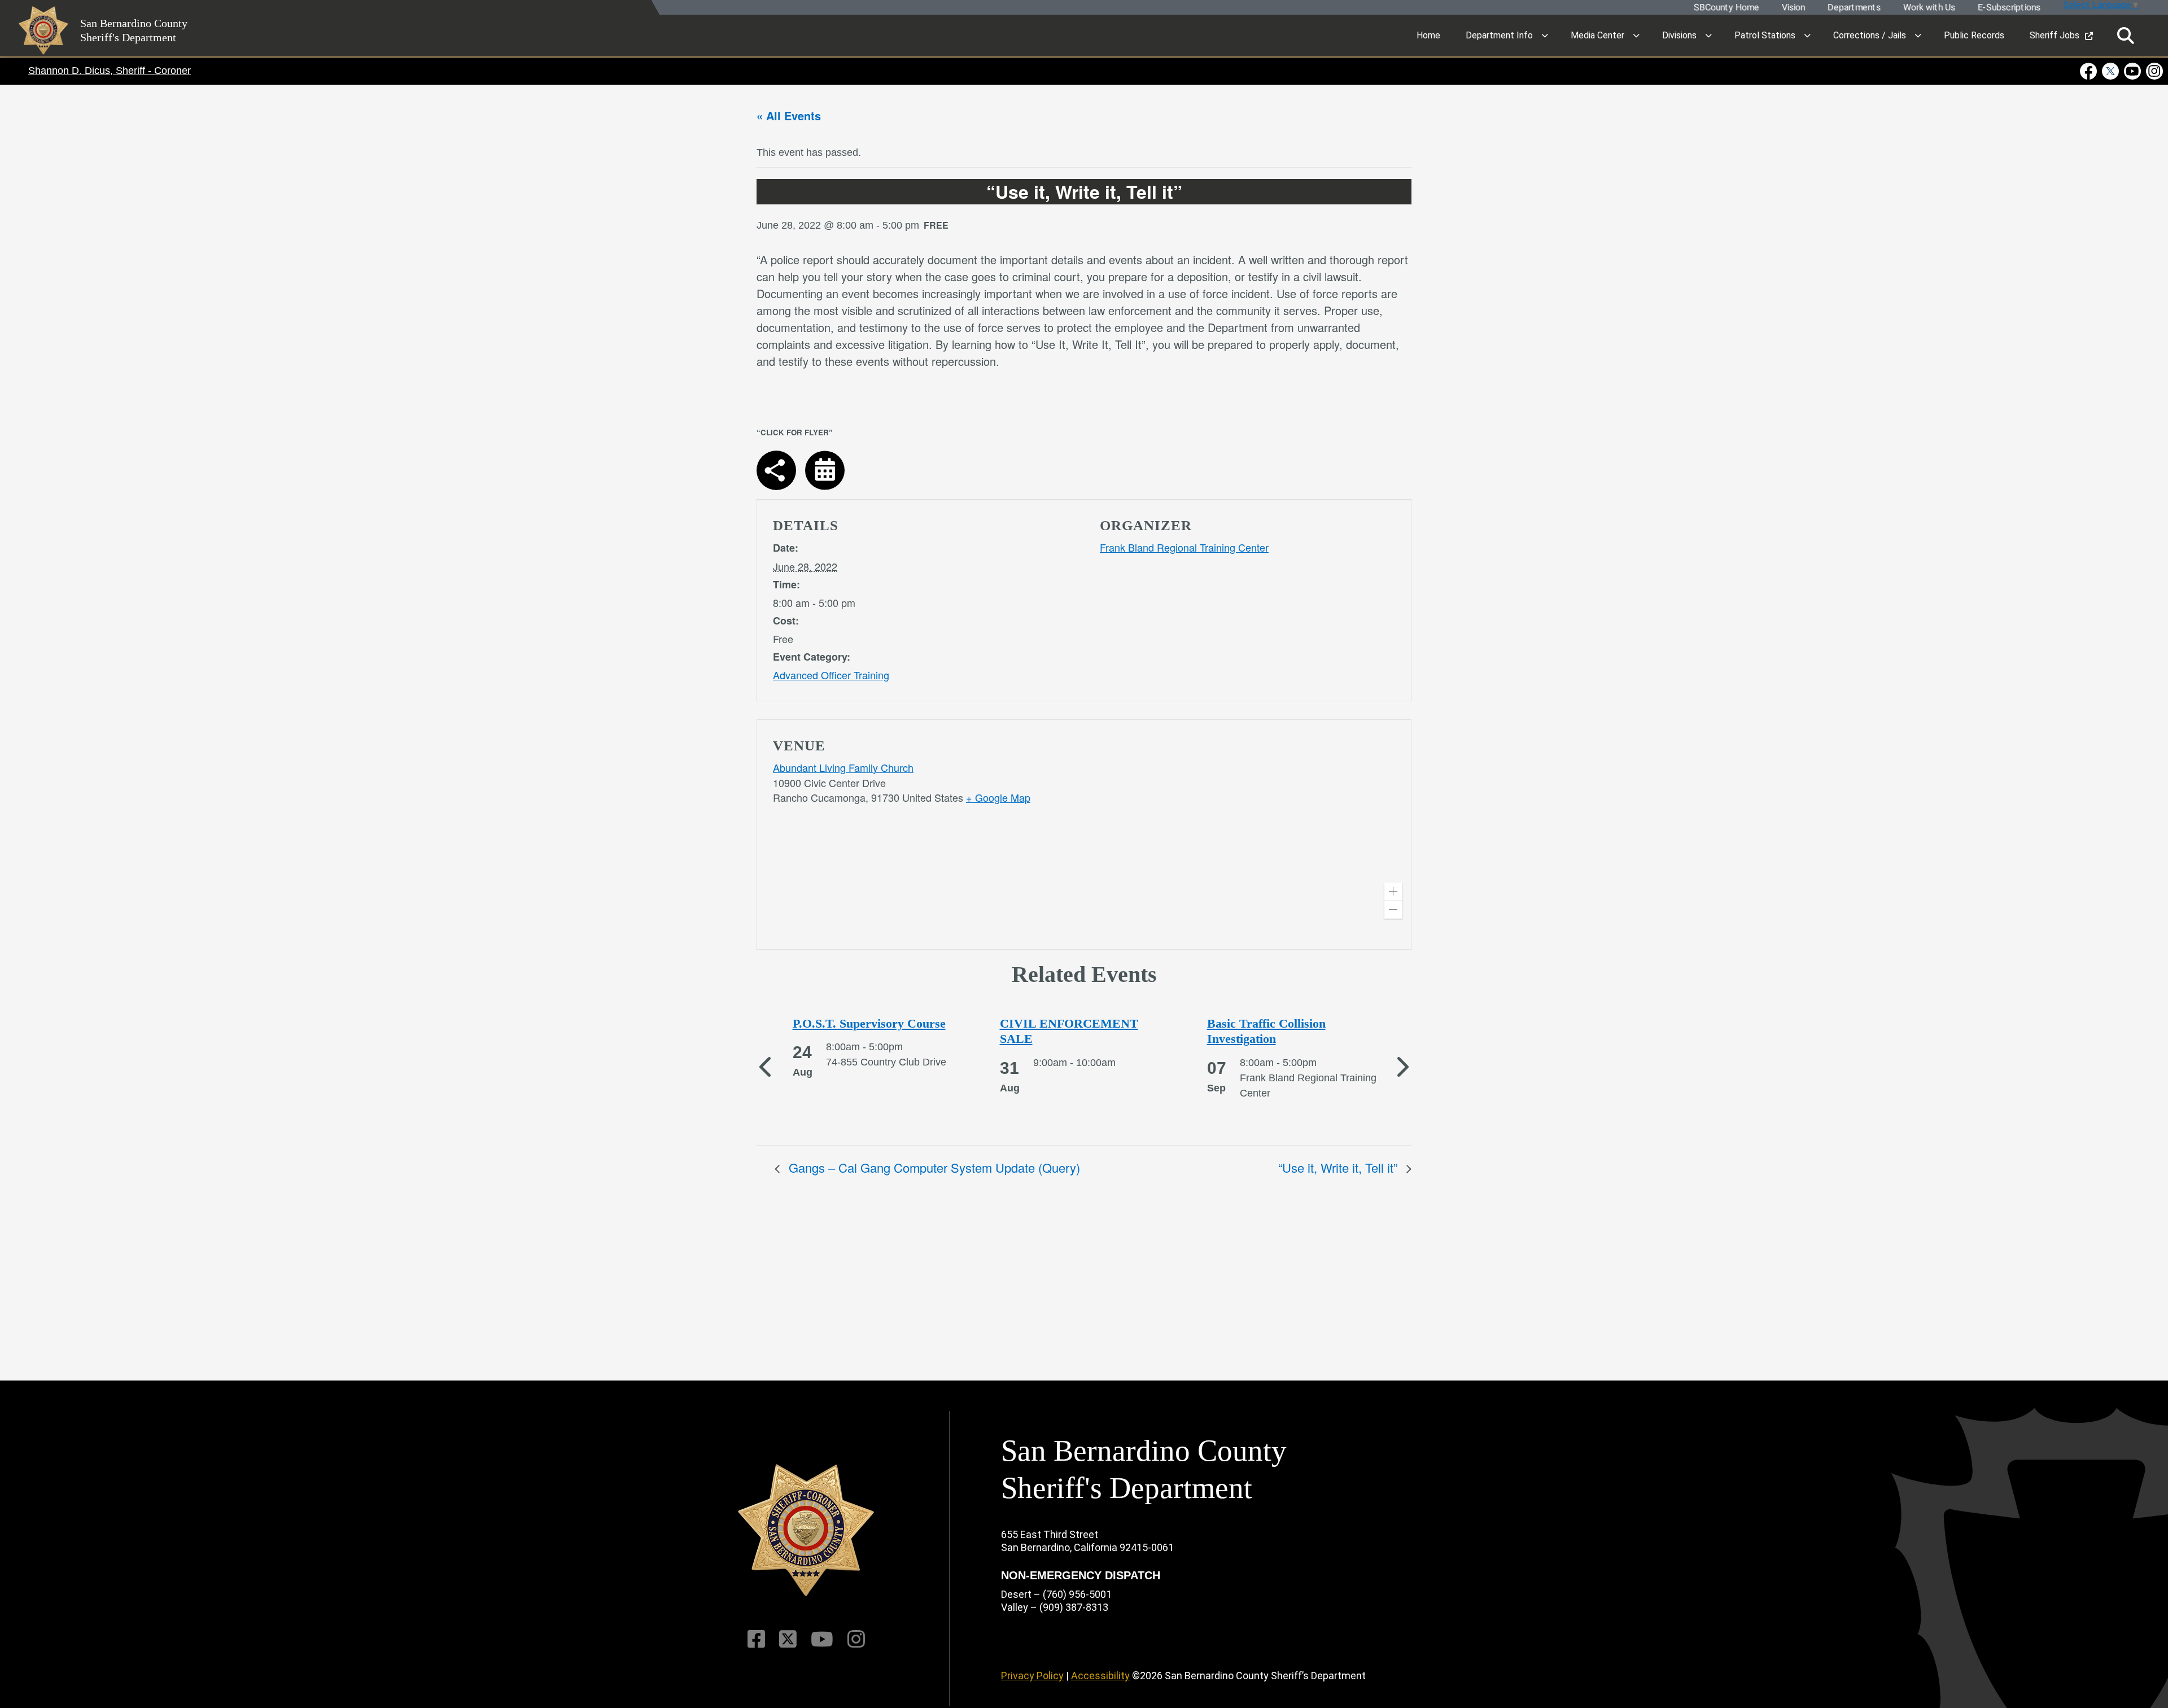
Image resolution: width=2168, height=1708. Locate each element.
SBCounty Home (1726, 8)
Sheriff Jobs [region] (2055, 35)
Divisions (1679, 35)
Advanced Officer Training (831, 675)
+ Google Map (998, 797)
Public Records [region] (1974, 35)
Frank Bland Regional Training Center (1184, 547)
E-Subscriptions (2009, 8)
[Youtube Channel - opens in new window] (2133, 71)
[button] (1393, 892)
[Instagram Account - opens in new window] (2154, 71)
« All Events (789, 115)
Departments (1854, 8)
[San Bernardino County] (806, 1530)
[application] (1247, 837)
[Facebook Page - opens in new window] (2090, 71)
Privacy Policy (1032, 1676)
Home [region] (1428, 35)
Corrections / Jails (1870, 35)
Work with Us (1929, 8)
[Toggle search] (2126, 36)
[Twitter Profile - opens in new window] (2111, 71)
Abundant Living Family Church (843, 767)
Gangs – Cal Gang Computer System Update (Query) (933, 1167)
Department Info (1499, 35)
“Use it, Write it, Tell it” (1339, 1167)
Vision (1793, 8)
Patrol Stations (1765, 35)
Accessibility (1100, 1676)
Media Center (1597, 35)
